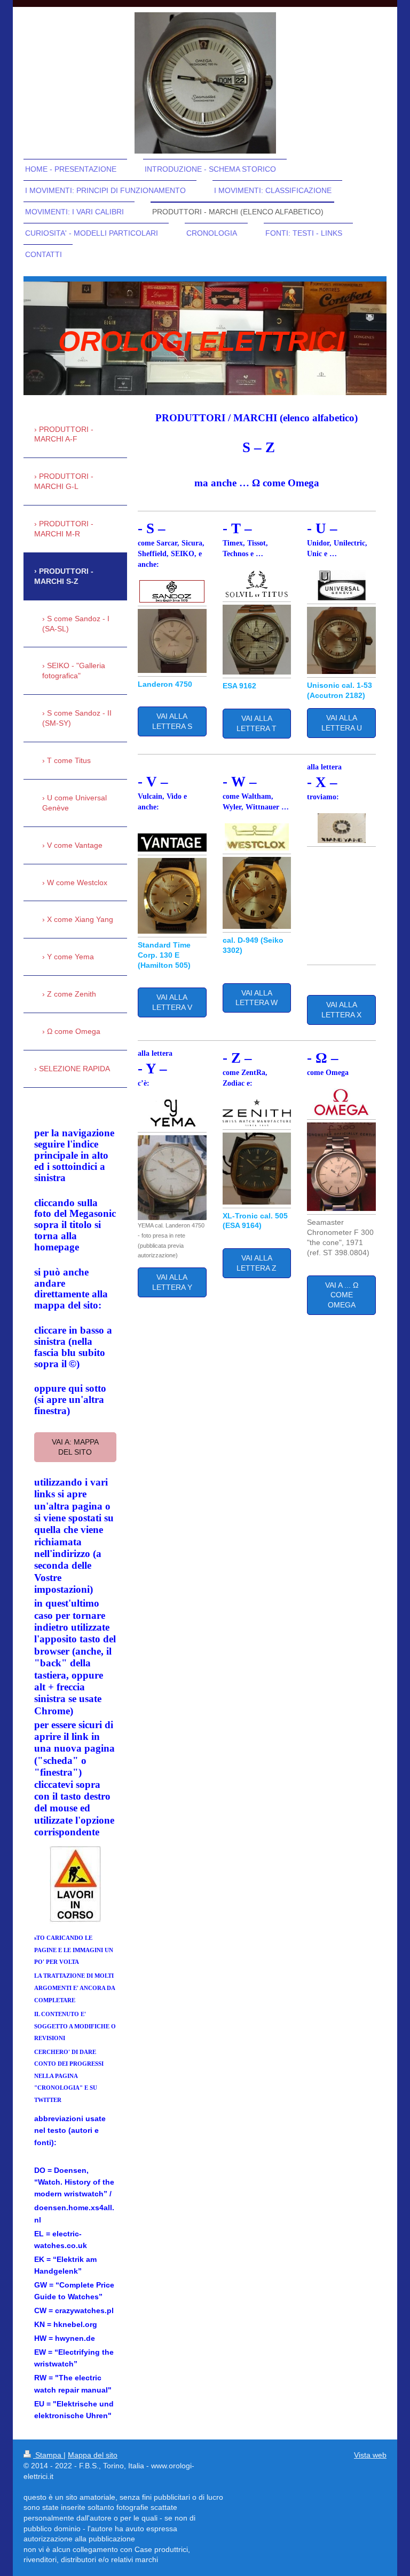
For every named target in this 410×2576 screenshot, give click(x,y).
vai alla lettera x (341, 1010)
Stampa (48, 2455)
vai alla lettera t (257, 723)
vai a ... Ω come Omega (342, 1295)
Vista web (370, 2455)
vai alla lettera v (172, 1002)
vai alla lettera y (172, 1282)
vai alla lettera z (257, 1263)
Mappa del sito (93, 2455)
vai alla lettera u (342, 723)
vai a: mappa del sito (75, 1447)
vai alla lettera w (257, 998)
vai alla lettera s (172, 721)
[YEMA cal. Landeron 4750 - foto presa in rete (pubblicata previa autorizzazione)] (172, 1178)
